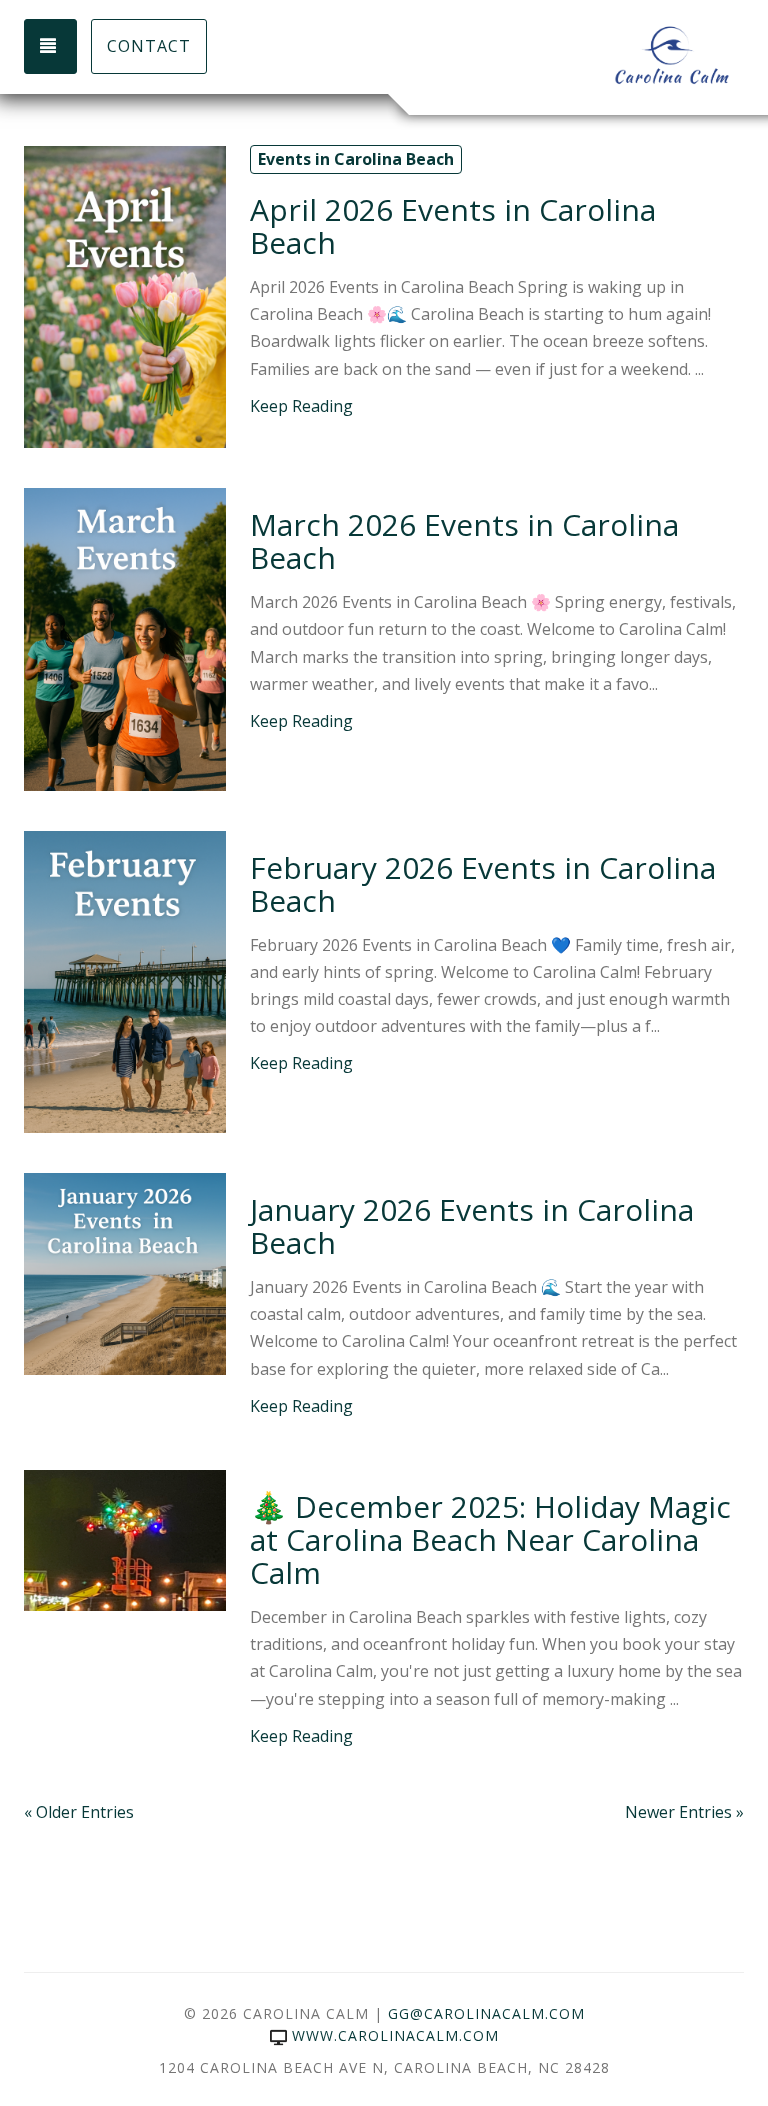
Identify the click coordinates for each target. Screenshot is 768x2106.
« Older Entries (79, 1812)
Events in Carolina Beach (356, 159)
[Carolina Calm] (564, 55)
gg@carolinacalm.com (486, 2013)
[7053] (125, 638)
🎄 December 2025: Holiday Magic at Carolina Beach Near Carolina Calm (490, 1539)
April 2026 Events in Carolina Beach (453, 226)
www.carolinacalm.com (395, 2035)
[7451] (125, 295)
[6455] (125, 1539)
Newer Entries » (684, 1812)
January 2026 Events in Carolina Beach (472, 1226)
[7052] (125, 980)
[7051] (125, 1272)
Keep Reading (301, 406)
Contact (149, 46)
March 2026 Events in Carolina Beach (464, 541)
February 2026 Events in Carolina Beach (483, 884)
